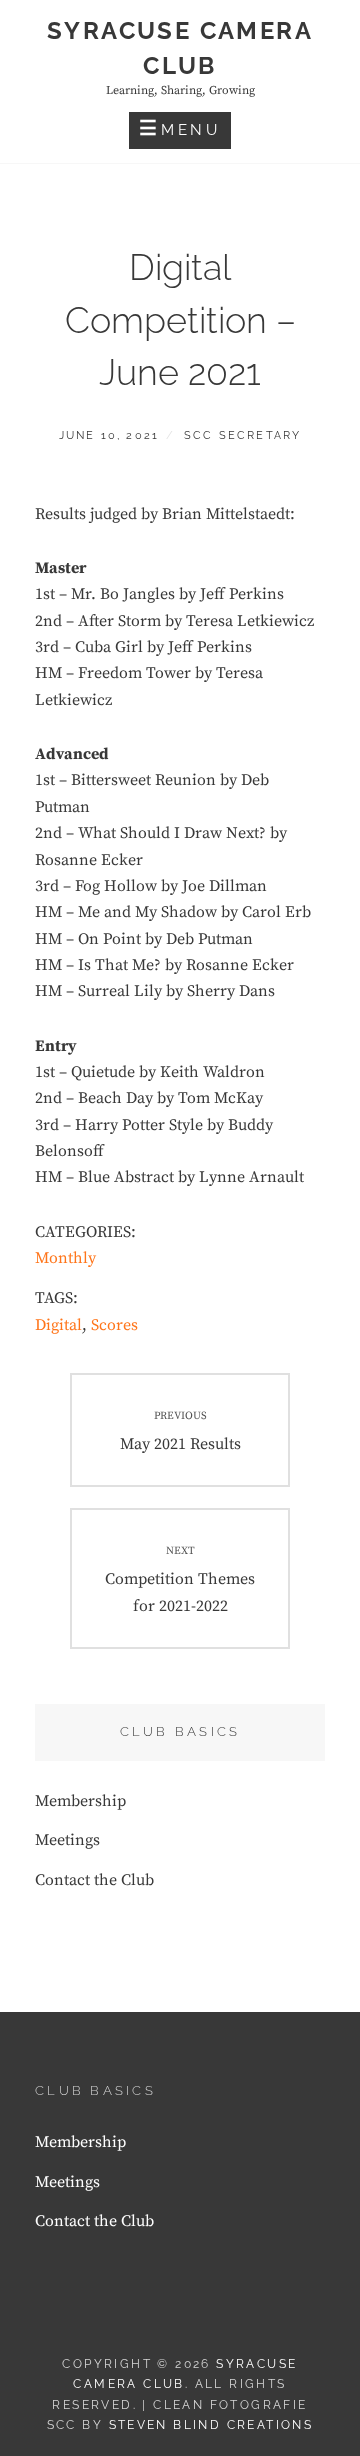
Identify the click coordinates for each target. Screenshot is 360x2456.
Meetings (67, 1840)
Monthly (65, 1258)
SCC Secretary (243, 435)
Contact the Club (94, 1880)
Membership (80, 1801)
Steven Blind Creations (211, 2425)
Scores (114, 1325)
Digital (58, 1325)
